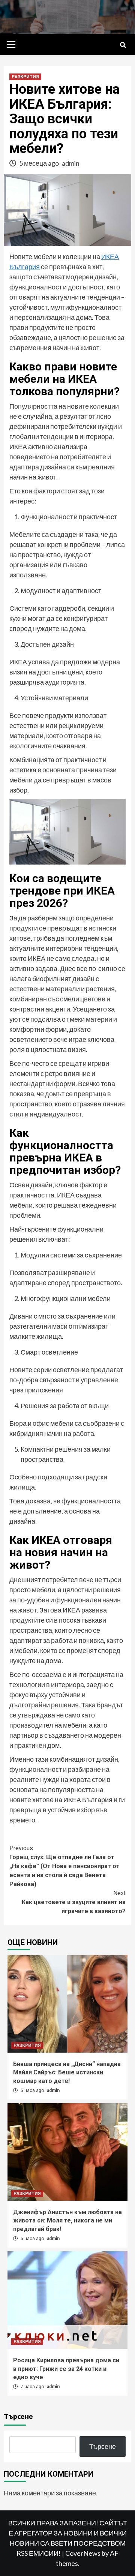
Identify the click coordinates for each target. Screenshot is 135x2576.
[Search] (123, 45)
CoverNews (83, 2553)
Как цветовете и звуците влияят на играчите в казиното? (74, 1902)
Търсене (18, 2416)
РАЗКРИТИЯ (25, 77)
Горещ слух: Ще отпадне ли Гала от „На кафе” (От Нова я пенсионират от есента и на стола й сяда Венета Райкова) (64, 1866)
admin (71, 163)
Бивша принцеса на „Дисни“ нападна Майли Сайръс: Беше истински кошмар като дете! (67, 2072)
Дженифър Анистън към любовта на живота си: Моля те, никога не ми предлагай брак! (67, 2221)
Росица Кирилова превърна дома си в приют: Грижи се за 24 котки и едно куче (66, 2369)
